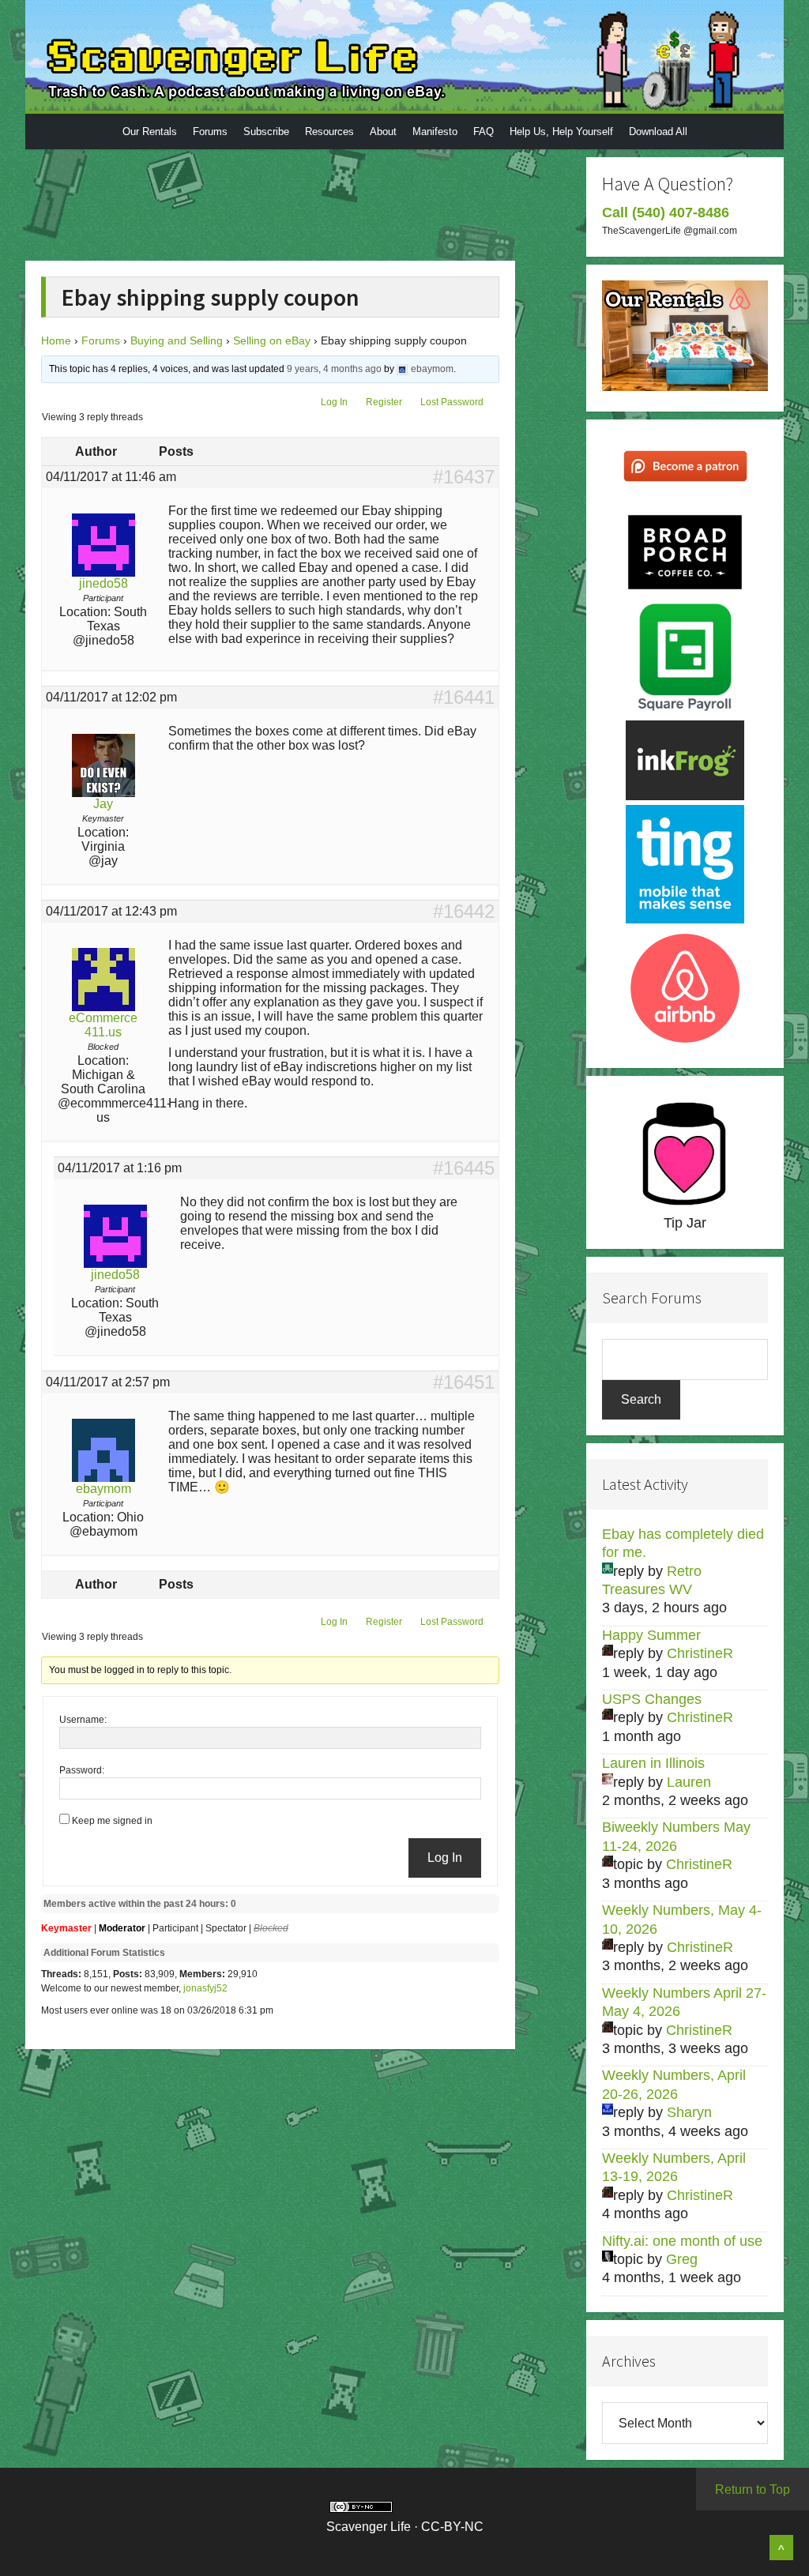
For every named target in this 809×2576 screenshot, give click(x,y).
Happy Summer (651, 1635)
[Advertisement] (333, 203)
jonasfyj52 (205, 1988)
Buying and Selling (177, 340)
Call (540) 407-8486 (666, 212)
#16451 (464, 1382)
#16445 (464, 1168)
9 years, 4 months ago (334, 369)
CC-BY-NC (452, 2527)
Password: (82, 1770)
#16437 (464, 477)
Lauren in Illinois (653, 1763)
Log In (334, 402)
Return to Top (753, 2490)
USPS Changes (652, 1699)
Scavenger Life (404, 55)
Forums (101, 340)
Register (384, 402)
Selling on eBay (272, 340)
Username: (83, 1720)
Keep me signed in (112, 1821)
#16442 (464, 912)
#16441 (464, 698)
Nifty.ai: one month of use (682, 2241)
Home (56, 340)
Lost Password (452, 402)
